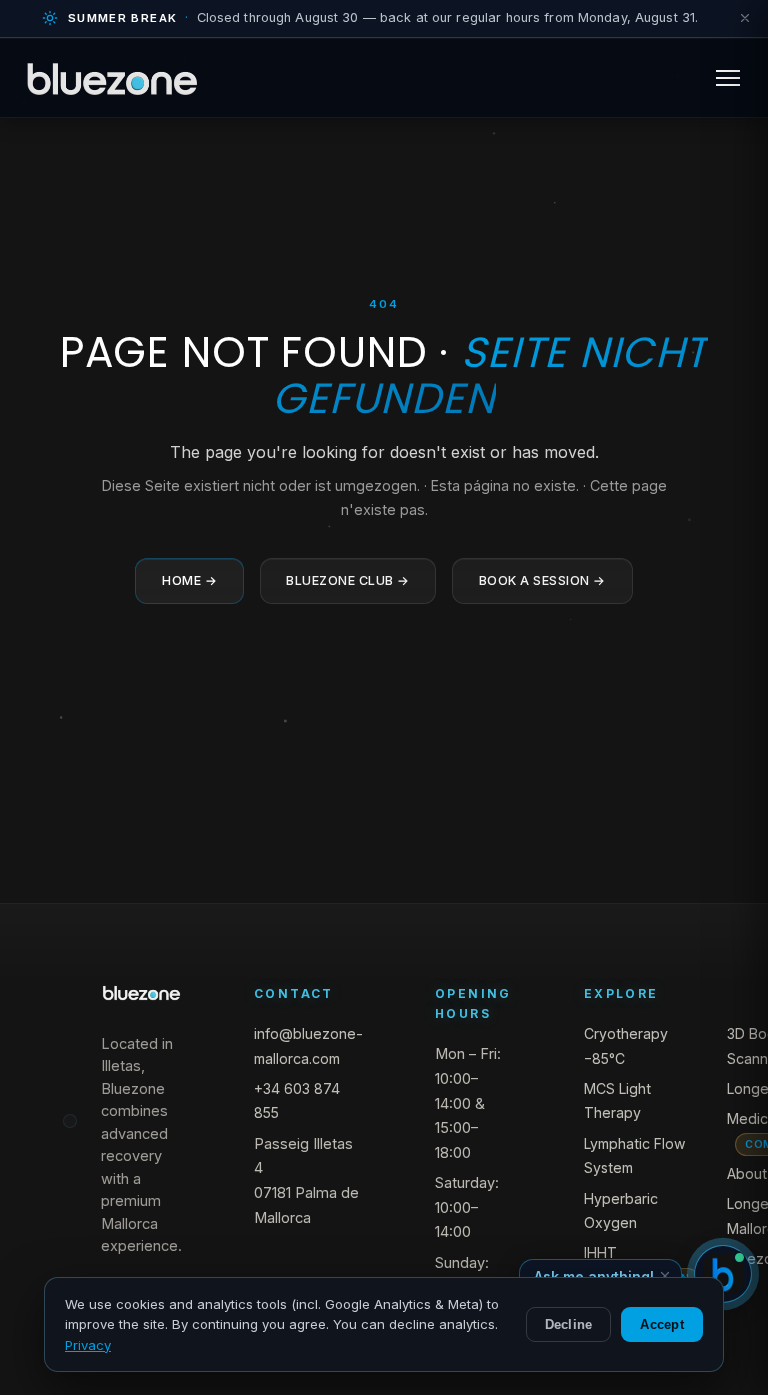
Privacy (88, 1345)
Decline (569, 1324)
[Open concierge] (723, 1274)
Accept (662, 1324)
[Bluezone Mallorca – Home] (112, 78)
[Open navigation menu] (728, 78)
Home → (189, 580)
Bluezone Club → (348, 580)
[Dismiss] (745, 18)
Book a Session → (542, 580)
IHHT (600, 1252)
